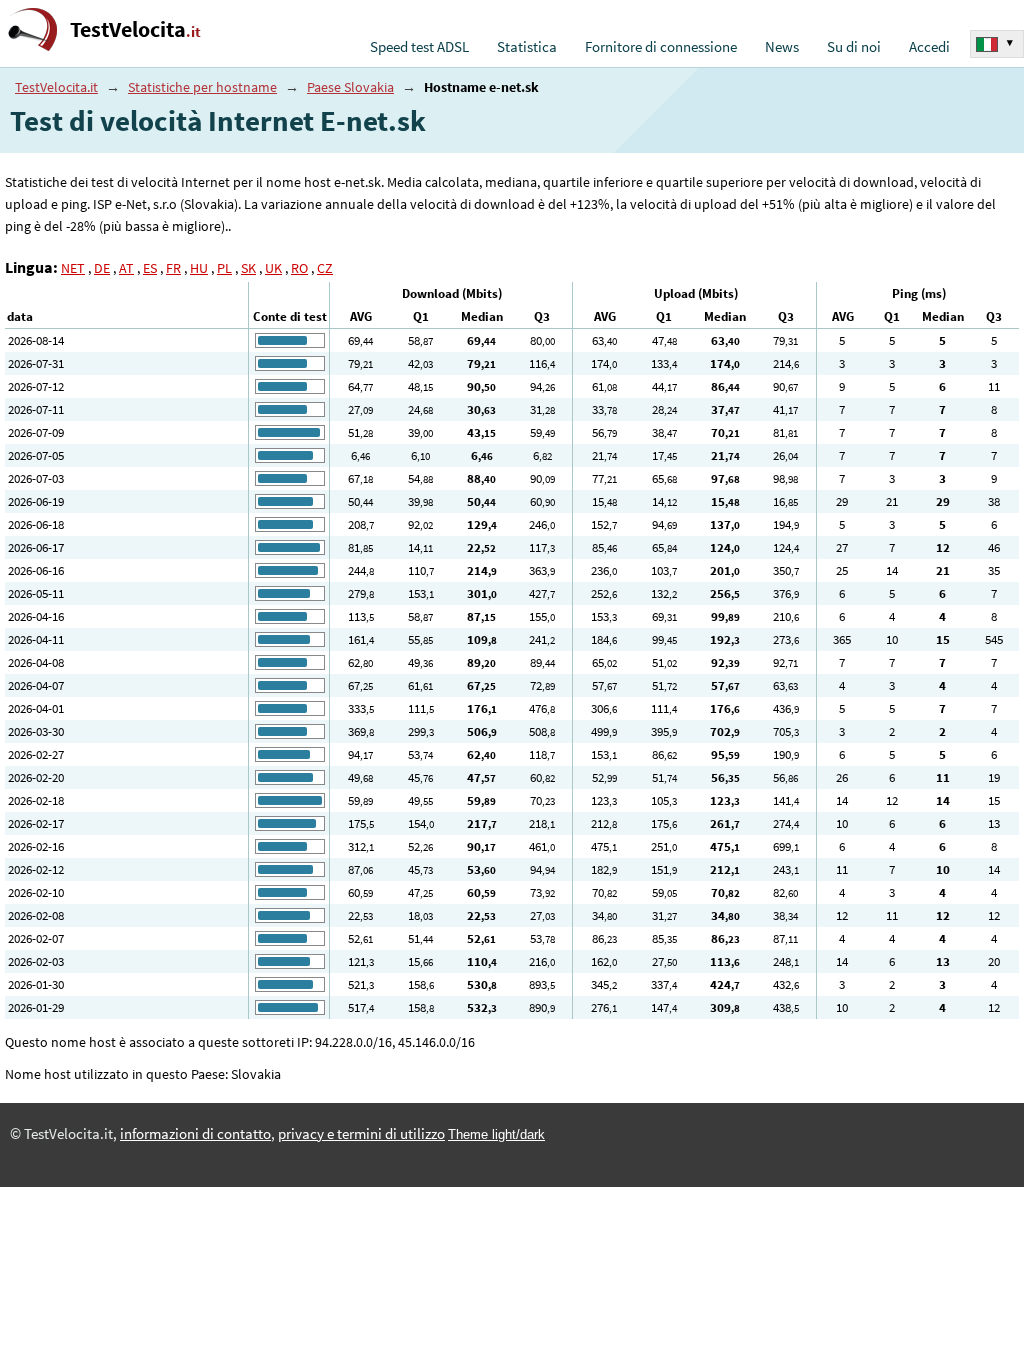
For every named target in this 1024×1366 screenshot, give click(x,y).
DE (102, 268)
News (782, 47)
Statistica (527, 47)
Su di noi (854, 47)
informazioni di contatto (195, 1134)
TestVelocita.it (56, 87)
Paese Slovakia (350, 87)
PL (224, 268)
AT (126, 268)
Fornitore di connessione (661, 47)
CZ (325, 268)
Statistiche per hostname (202, 87)
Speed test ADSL (419, 47)
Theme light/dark (496, 1134)
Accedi (929, 47)
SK (248, 268)
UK (273, 268)
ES (150, 268)
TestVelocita (135, 29)
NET (73, 268)
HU (199, 268)
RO (299, 268)
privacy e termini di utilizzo (361, 1134)
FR (173, 268)
